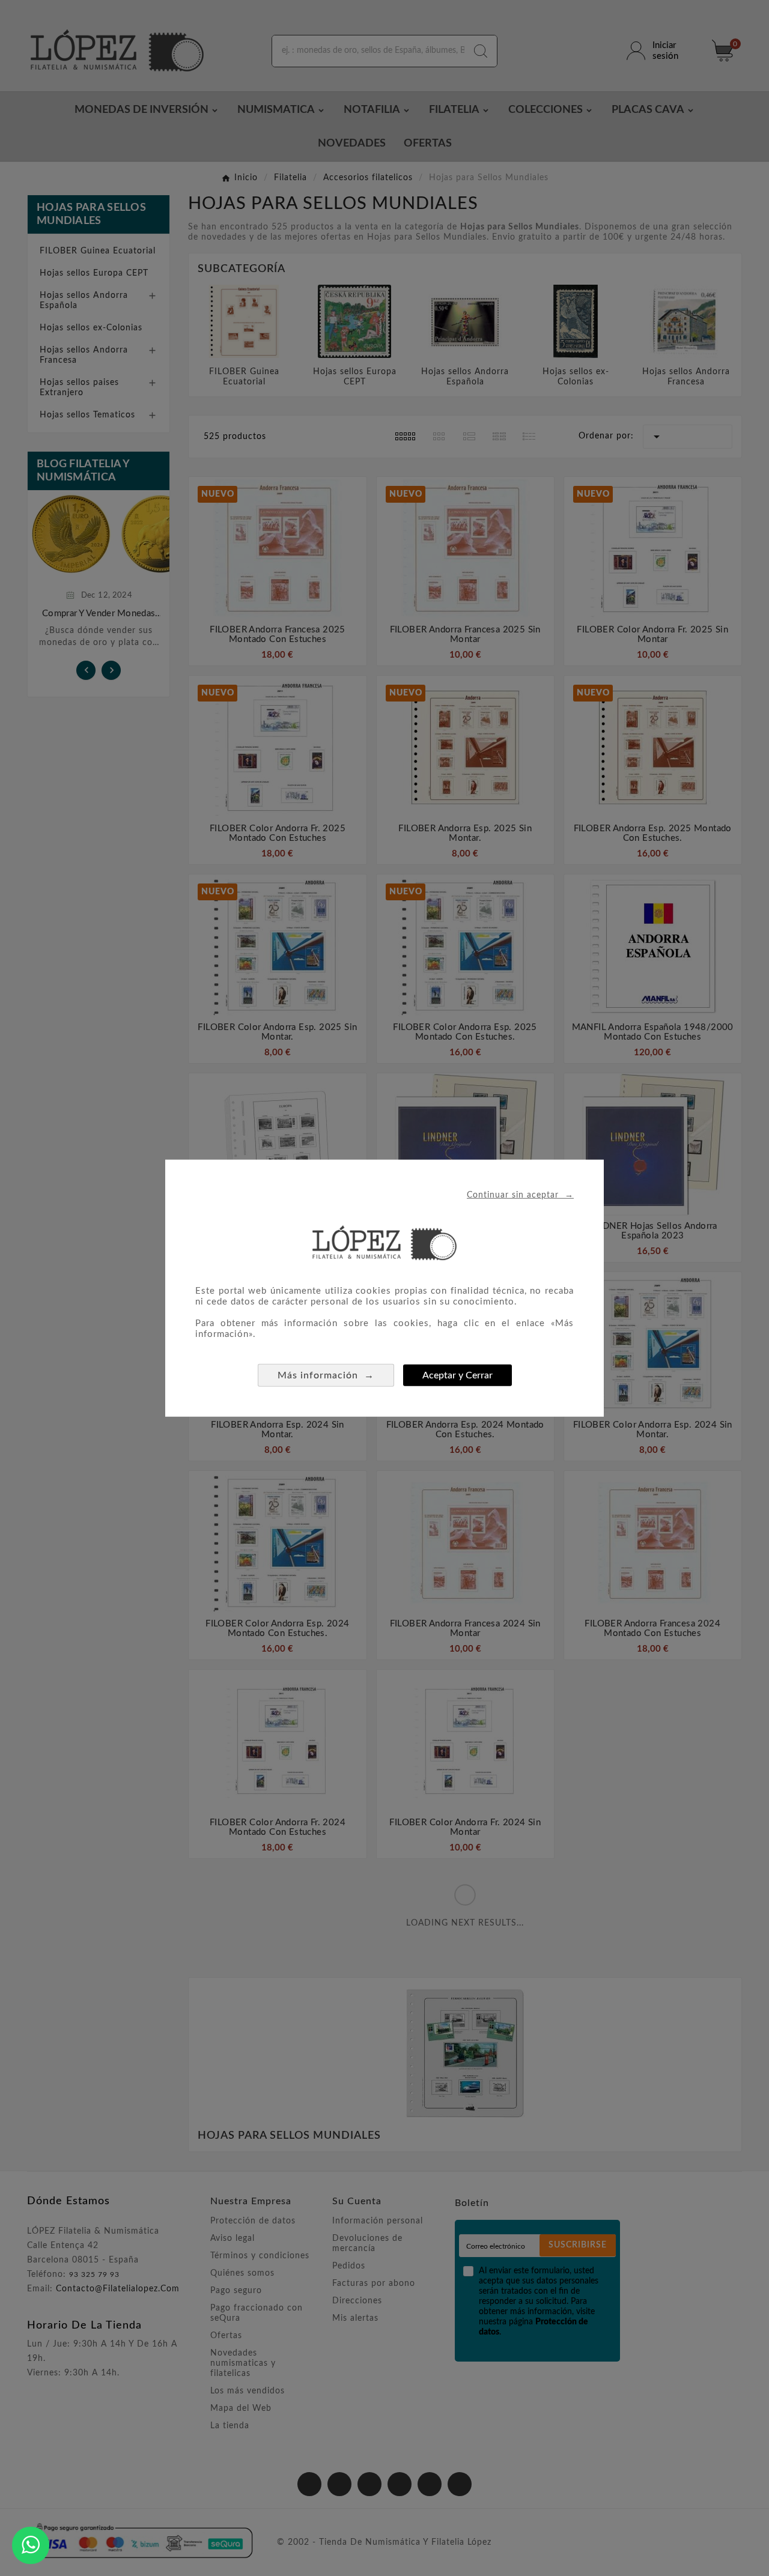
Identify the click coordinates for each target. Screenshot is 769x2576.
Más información (326, 1375)
